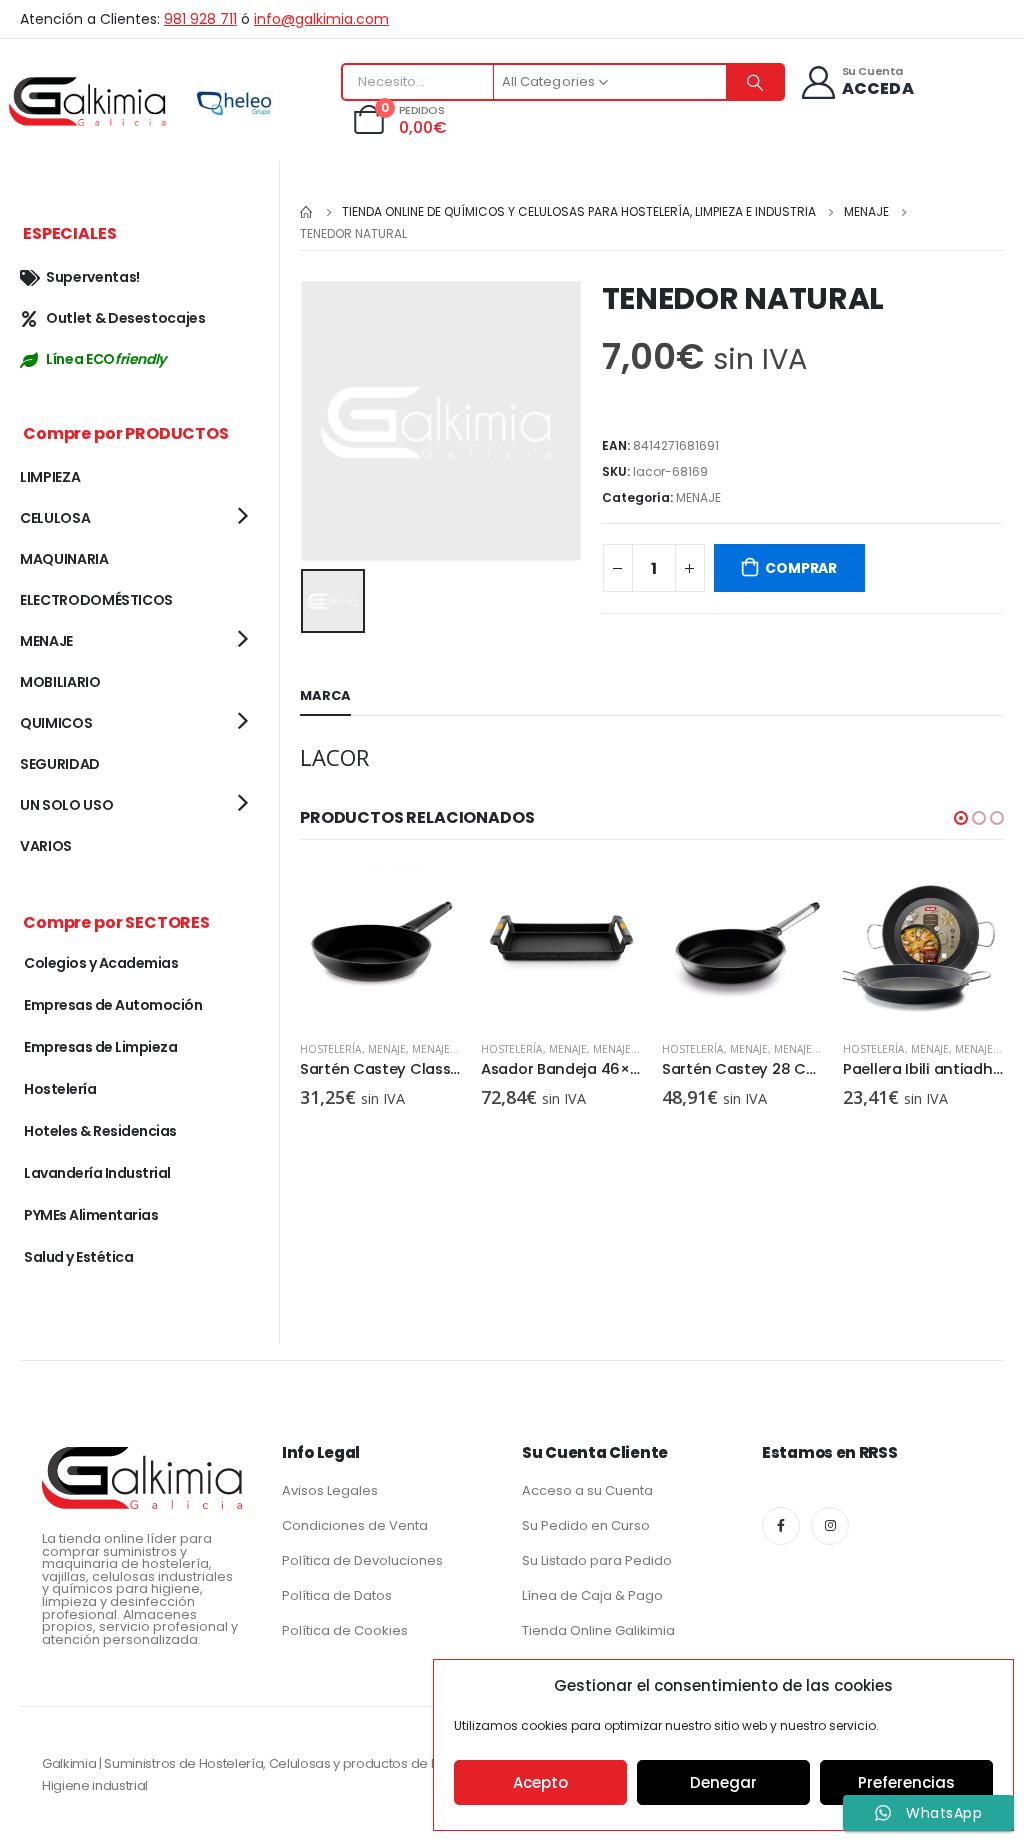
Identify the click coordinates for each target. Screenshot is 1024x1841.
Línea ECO (106, 359)
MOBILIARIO (60, 682)
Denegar (723, 1782)
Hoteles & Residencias (100, 1131)
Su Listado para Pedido (597, 1560)
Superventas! (93, 277)
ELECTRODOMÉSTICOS (96, 600)
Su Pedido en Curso (586, 1525)
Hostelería (331, 1049)
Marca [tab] (325, 695)
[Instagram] (830, 1526)
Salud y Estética (78, 1257)
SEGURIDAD (60, 764)
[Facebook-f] (781, 1526)
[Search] (755, 82)
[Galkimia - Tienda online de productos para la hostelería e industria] (90, 100)
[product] (380, 944)
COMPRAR (801, 568)
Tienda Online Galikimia (598, 1630)
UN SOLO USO (66, 805)
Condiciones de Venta (355, 1525)
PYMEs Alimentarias (91, 1215)
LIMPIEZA (50, 477)
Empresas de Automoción (113, 1005)
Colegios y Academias (101, 963)
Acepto (540, 1782)
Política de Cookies (345, 1630)
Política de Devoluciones (362, 1560)
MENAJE (698, 497)
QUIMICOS (56, 723)
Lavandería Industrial (97, 1173)
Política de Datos (337, 1595)
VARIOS (46, 846)
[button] (961, 818)
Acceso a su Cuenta (587, 1490)
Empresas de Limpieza (100, 1047)
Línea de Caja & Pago (592, 1595)
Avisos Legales (330, 1490)
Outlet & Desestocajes (126, 318)
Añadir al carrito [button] (428, 897)
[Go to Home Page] (307, 212)
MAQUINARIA (64, 559)
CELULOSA (55, 518)
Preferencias (906, 1782)
